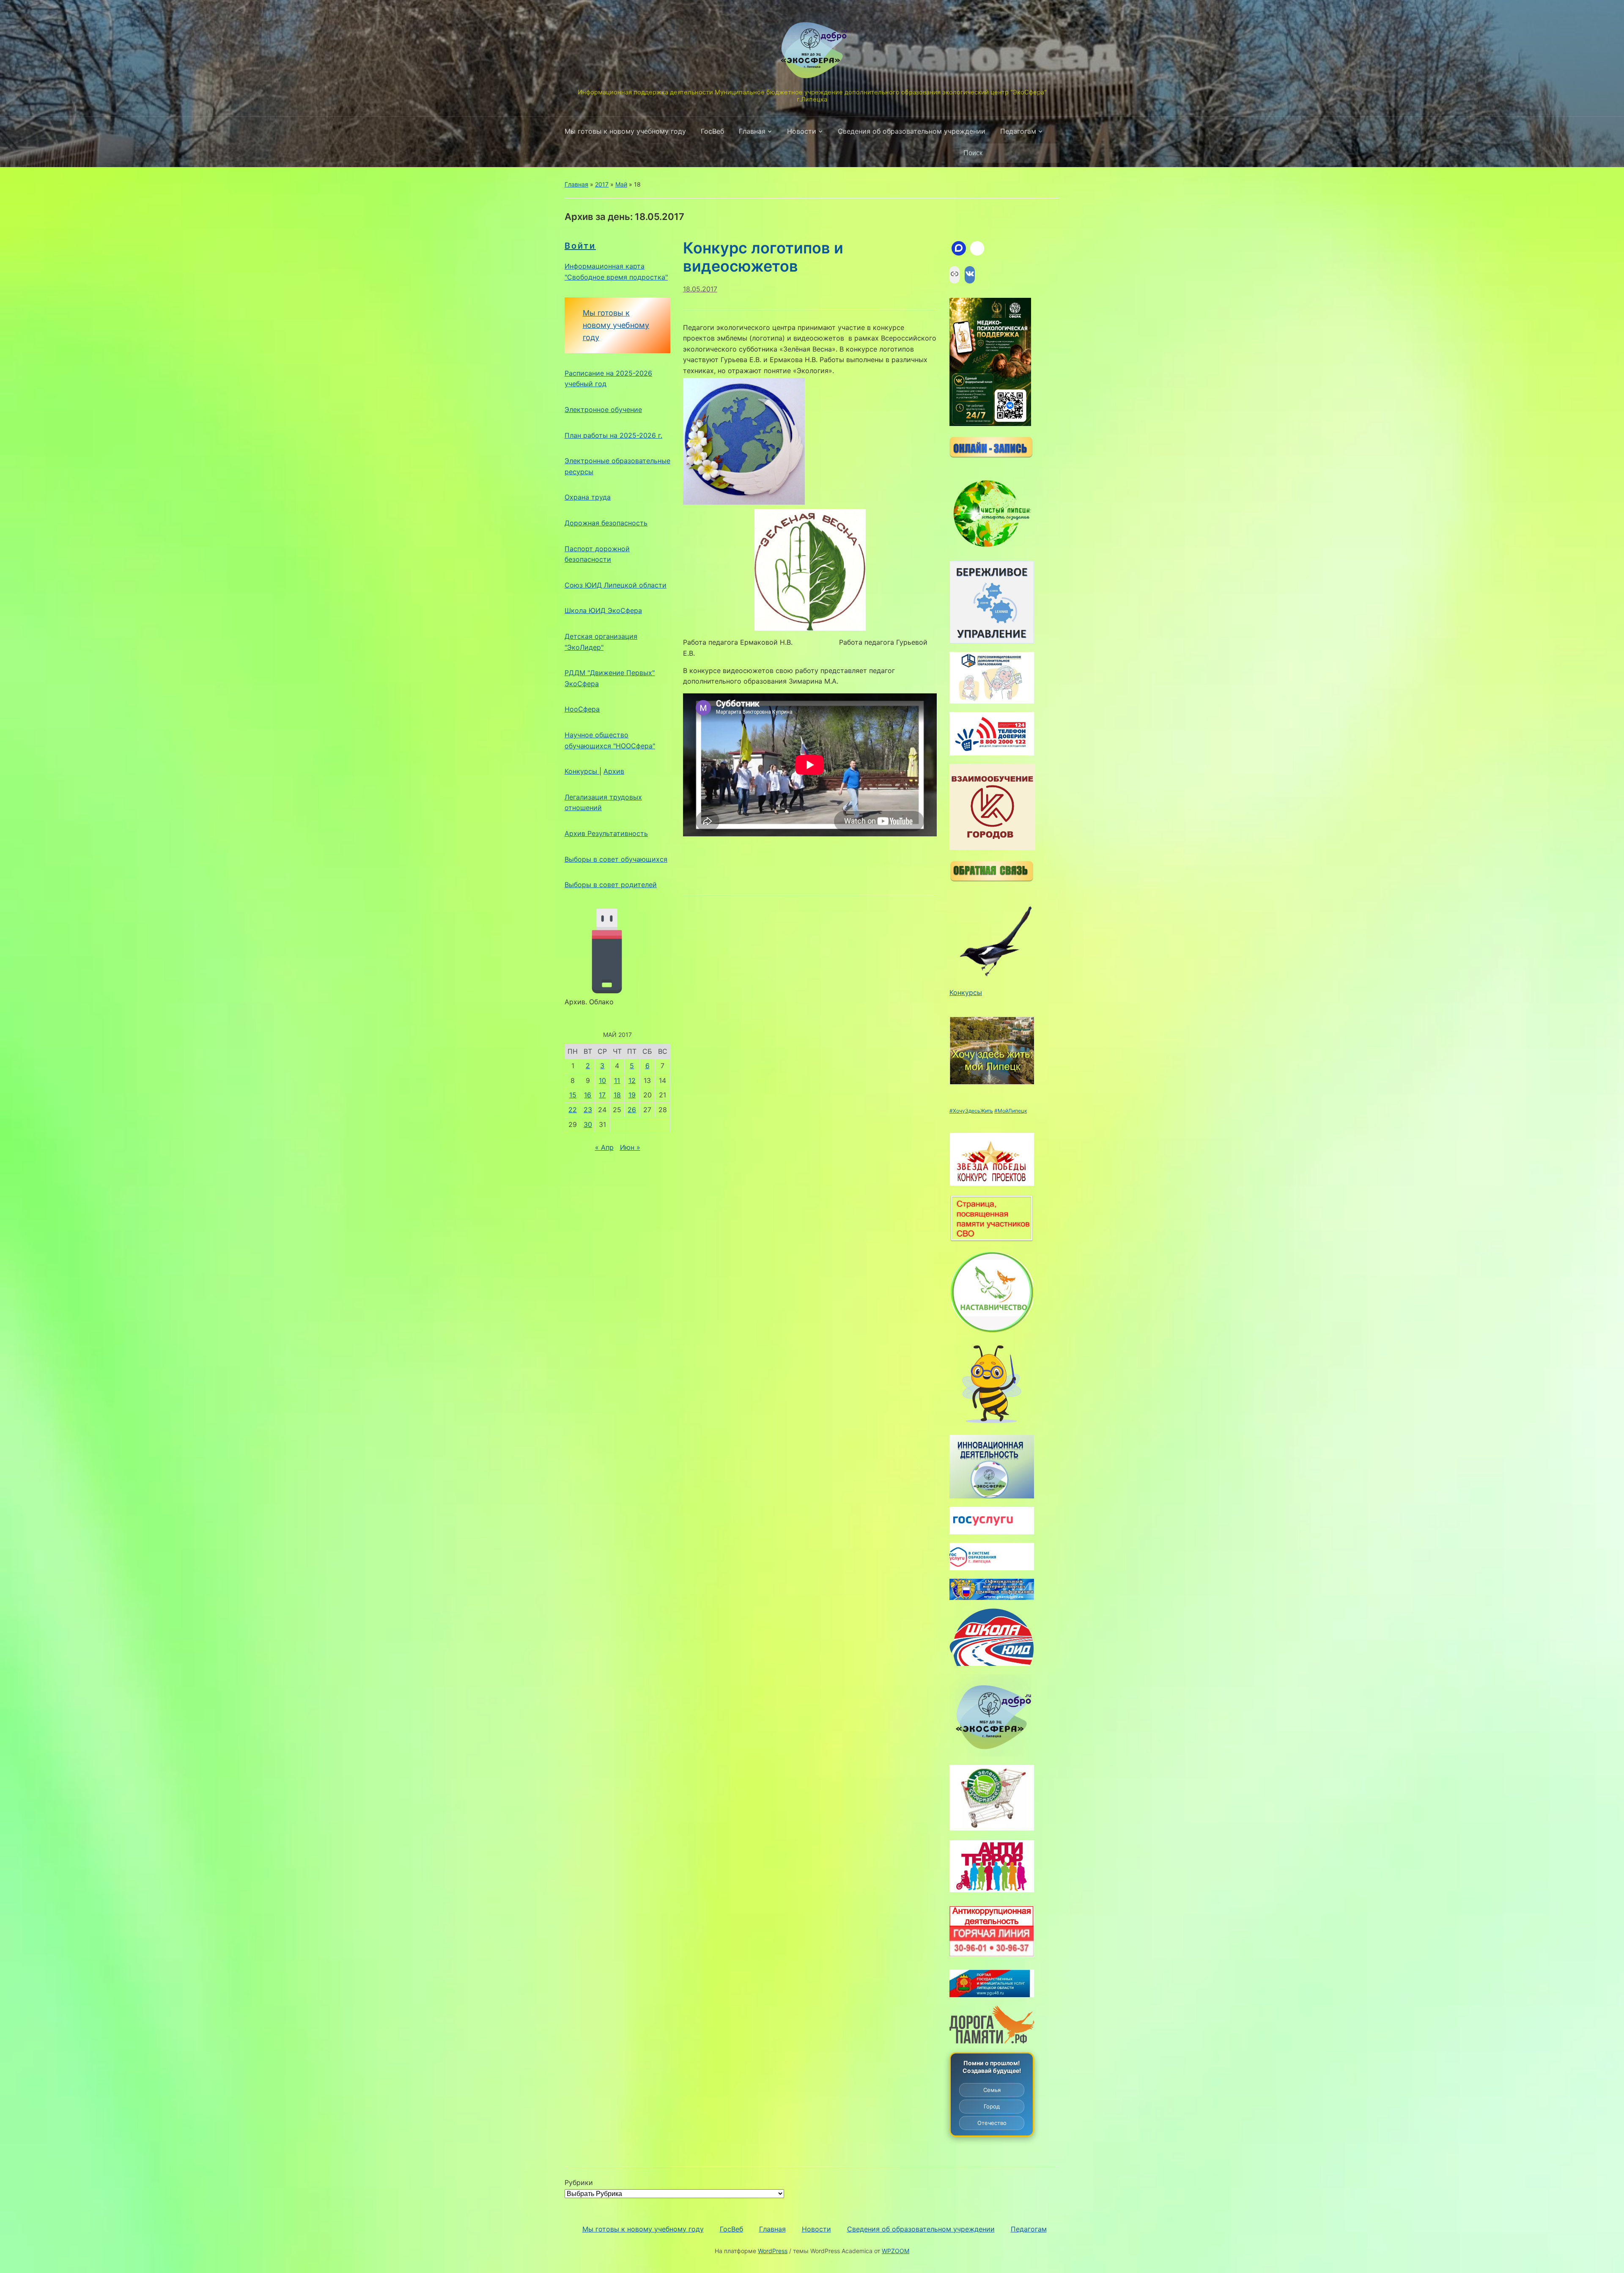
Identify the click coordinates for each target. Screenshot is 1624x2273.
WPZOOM (896, 2251)
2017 (602, 184)
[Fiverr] (977, 248)
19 (632, 1095)
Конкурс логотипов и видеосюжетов (763, 257)
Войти (580, 246)
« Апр (604, 1147)
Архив (614, 771)
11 (617, 1080)
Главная (752, 131)
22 (573, 1110)
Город (992, 2106)
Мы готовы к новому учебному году (625, 131)
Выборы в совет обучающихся (616, 859)
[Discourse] (959, 248)
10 (602, 1080)
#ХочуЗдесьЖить (971, 1111)
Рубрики (579, 2182)
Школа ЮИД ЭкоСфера (603, 610)
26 (632, 1110)
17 (602, 1095)
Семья (992, 2090)
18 (617, 1095)
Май (621, 184)
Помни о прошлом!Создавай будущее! (992, 2067)
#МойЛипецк (1011, 1111)
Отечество (992, 2123)
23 (588, 1110)
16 (588, 1095)
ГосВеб (712, 131)
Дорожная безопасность (606, 523)
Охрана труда (588, 497)
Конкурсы (582, 771)
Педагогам (1018, 131)
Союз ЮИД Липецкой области (616, 585)
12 (632, 1080)
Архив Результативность (606, 833)
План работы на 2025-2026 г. (613, 435)
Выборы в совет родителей (611, 885)
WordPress (773, 2251)
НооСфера (582, 709)
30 (588, 1124)
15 (573, 1095)
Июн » (630, 1147)
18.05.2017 (700, 289)
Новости (802, 131)
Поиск (1049, 153)
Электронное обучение (603, 410)
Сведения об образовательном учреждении (912, 131)
